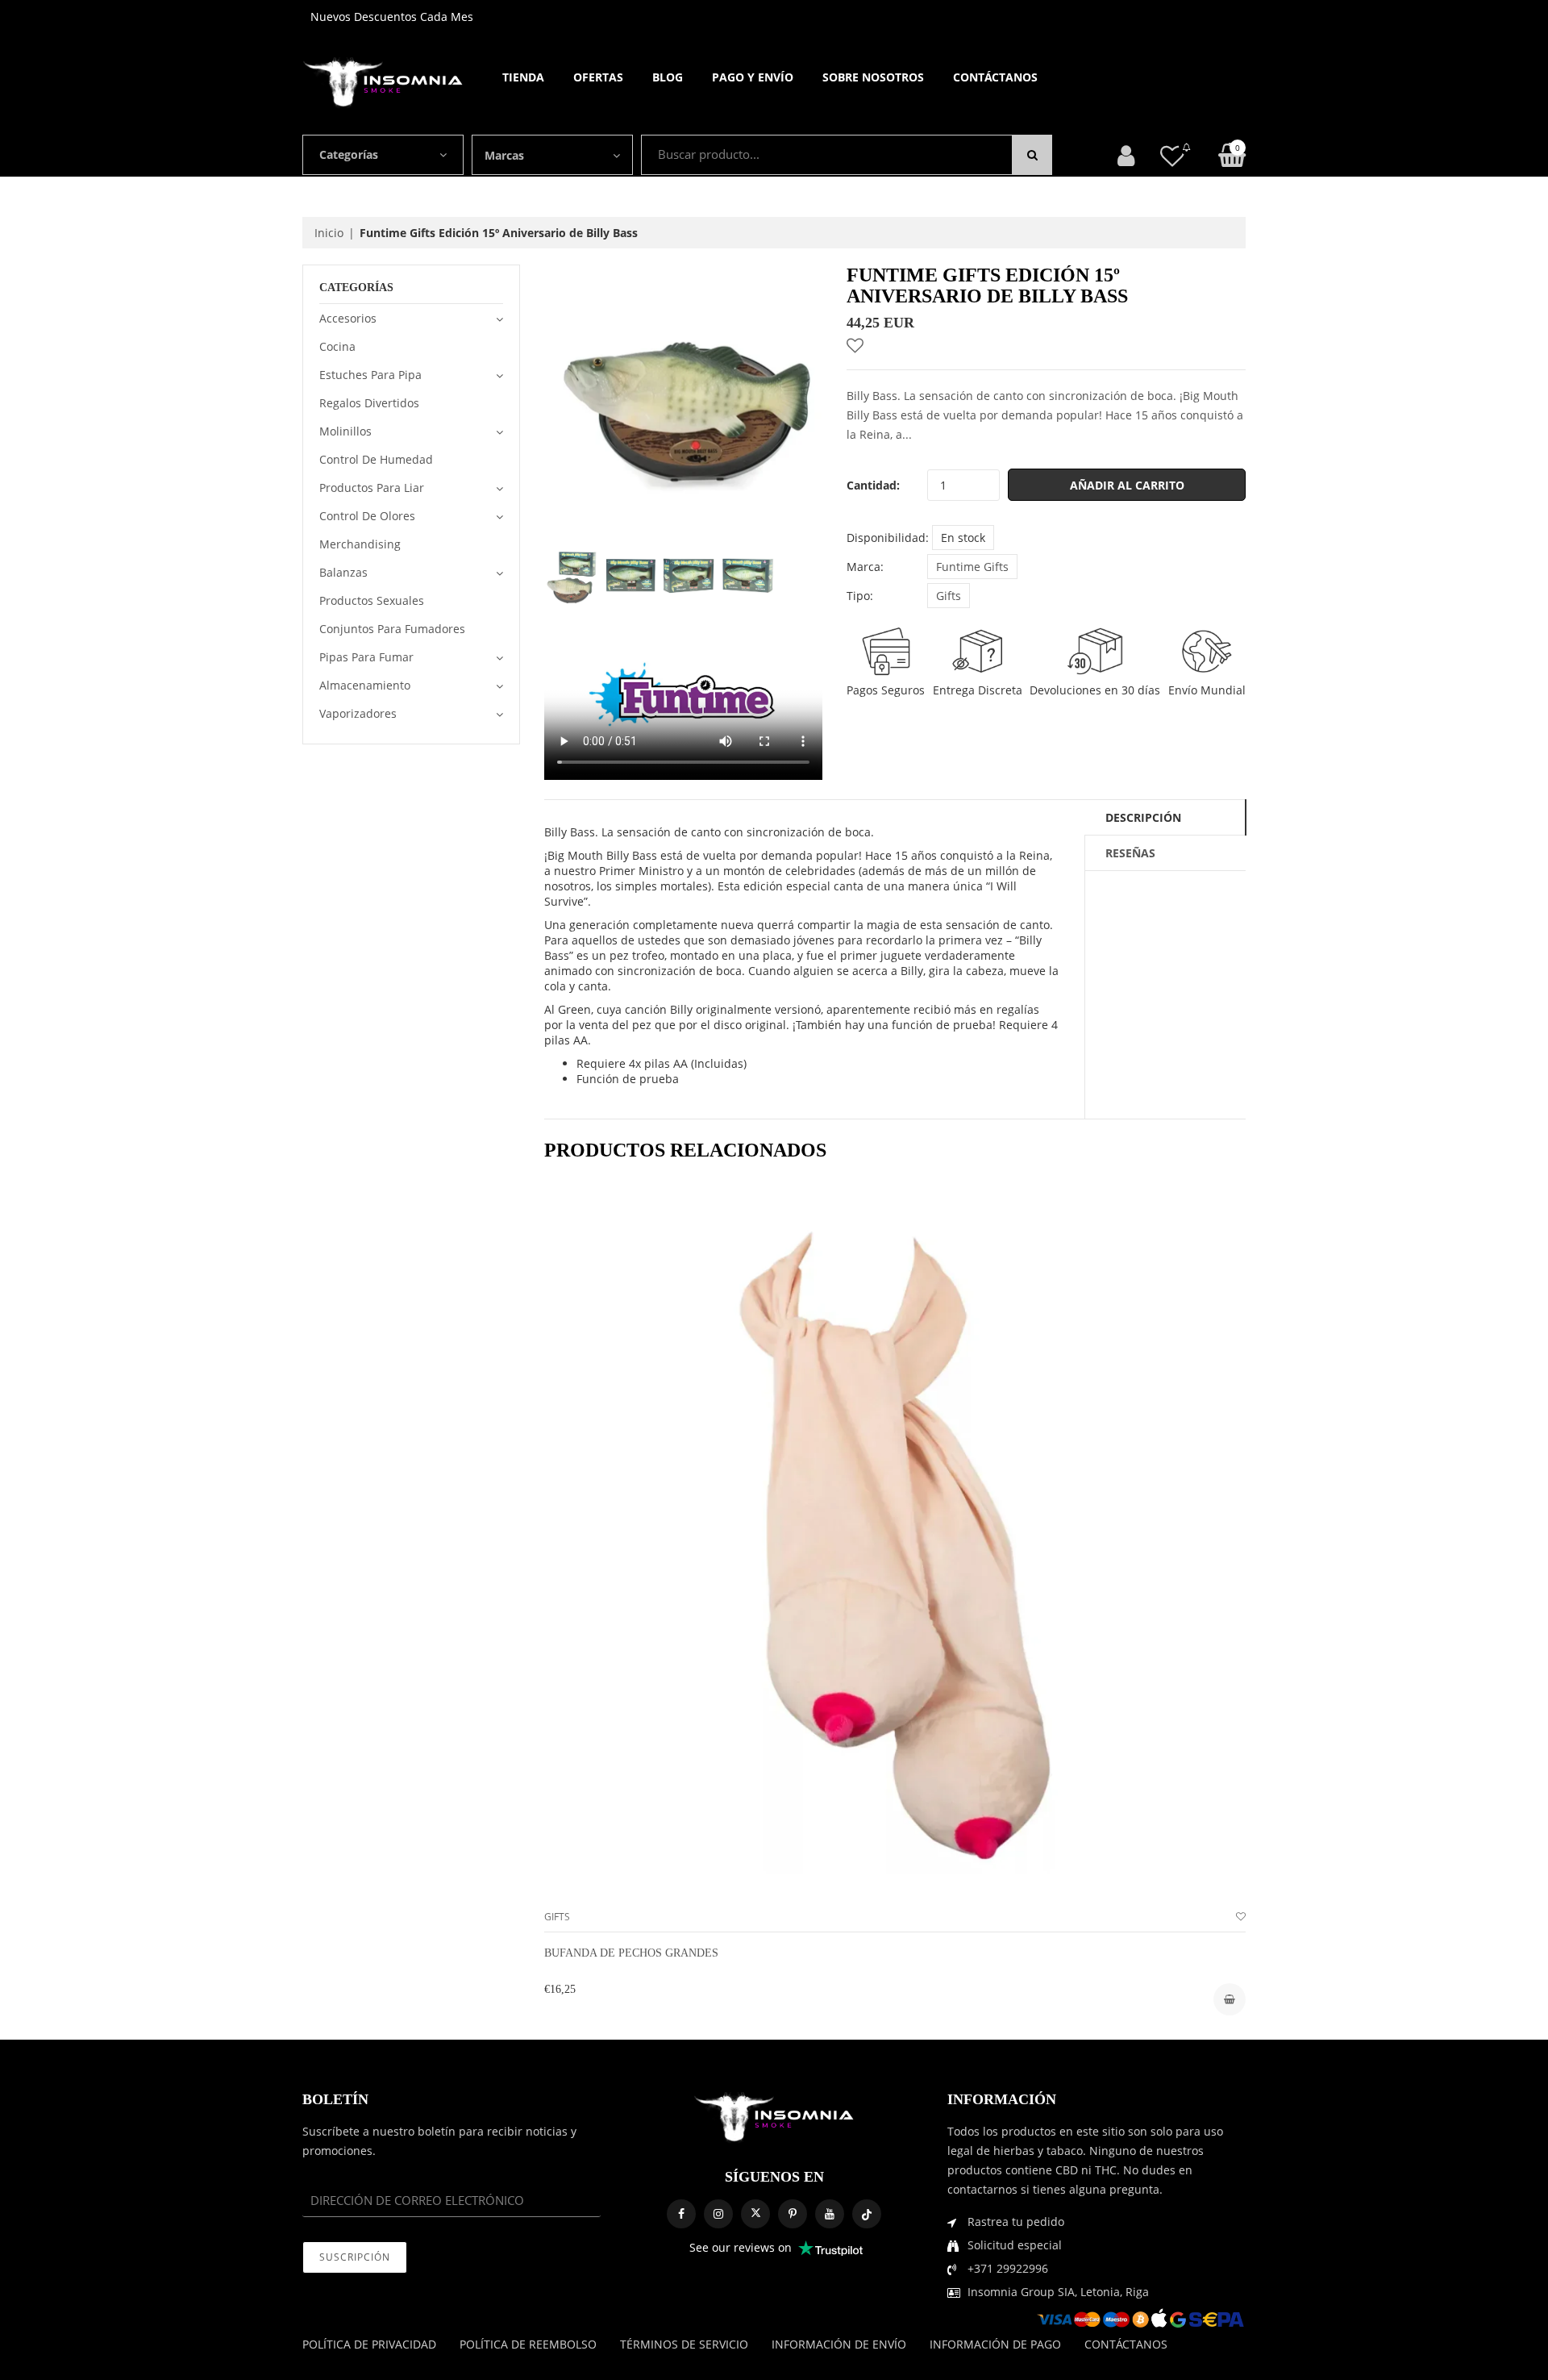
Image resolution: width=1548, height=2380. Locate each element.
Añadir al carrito (1127, 485)
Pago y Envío (753, 77)
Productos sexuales (372, 600)
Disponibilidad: (888, 538)
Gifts (949, 596)
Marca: (865, 567)
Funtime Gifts (972, 567)
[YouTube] (830, 2214)
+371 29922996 (1008, 2268)
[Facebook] (681, 2214)
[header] (1172, 155)
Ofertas (598, 77)
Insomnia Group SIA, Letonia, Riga (1058, 2292)
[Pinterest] (793, 2214)
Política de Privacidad (369, 2344)
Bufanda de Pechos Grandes (631, 1953)
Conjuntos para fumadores (392, 629)
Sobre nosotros (873, 77)
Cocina (337, 346)
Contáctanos (995, 77)
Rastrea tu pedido (1016, 2222)
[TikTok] (867, 2214)
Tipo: (860, 596)
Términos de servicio (684, 2344)
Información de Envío (839, 2344)
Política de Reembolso (528, 2344)
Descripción (1143, 817)
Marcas (504, 155)
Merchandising (360, 544)
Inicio (329, 233)
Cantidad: (873, 485)
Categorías (349, 154)
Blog (668, 77)
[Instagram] (718, 2214)
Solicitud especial (1015, 2245)
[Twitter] (755, 2214)
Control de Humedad (376, 459)
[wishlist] (1241, 1917)
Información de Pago (995, 2344)
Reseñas (1130, 853)
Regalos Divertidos (369, 403)
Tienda (523, 77)
